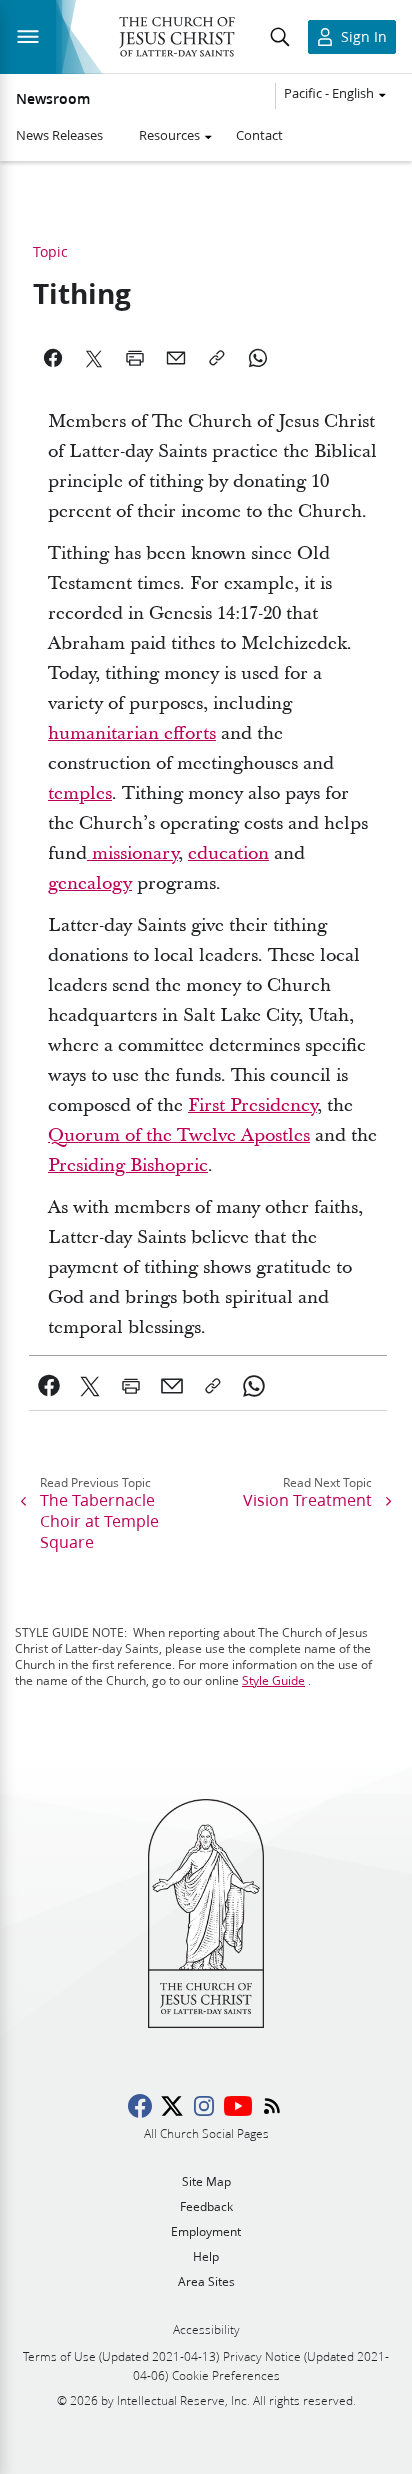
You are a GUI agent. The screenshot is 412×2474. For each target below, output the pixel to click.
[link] (49, 1386)
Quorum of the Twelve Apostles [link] (179, 1135)
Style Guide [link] (273, 1680)
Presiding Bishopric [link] (128, 1165)
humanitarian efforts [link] (132, 733)
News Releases (59, 135)
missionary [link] (132, 853)
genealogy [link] (90, 883)
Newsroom (53, 99)
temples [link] (80, 793)
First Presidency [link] (252, 1105)
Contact (259, 135)
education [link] (228, 853)
